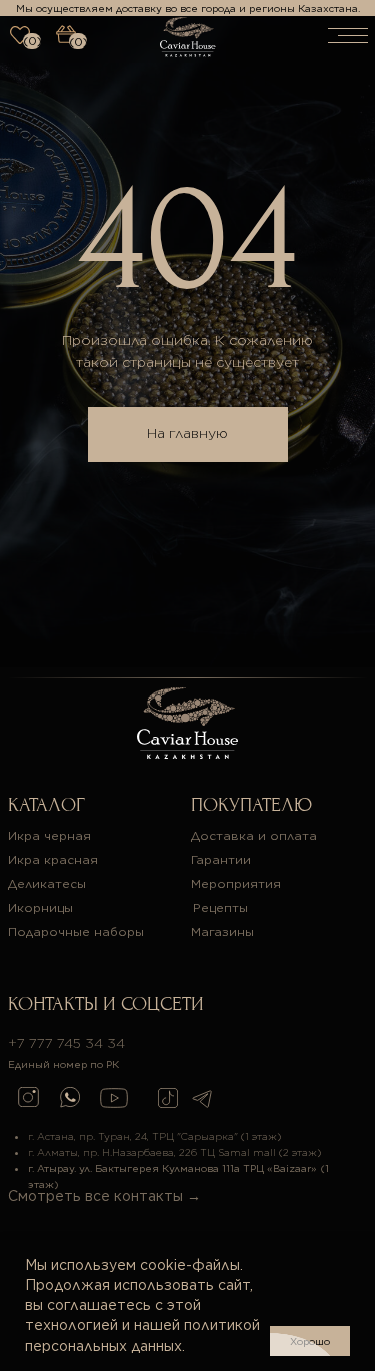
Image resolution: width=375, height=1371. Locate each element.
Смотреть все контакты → (104, 1196)
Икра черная (49, 835)
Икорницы (40, 907)
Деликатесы (47, 883)
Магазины (222, 931)
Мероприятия (236, 883)
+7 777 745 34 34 (66, 1043)
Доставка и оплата (254, 835)
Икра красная (53, 859)
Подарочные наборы (76, 931)
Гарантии (221, 859)
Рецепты (220, 907)
